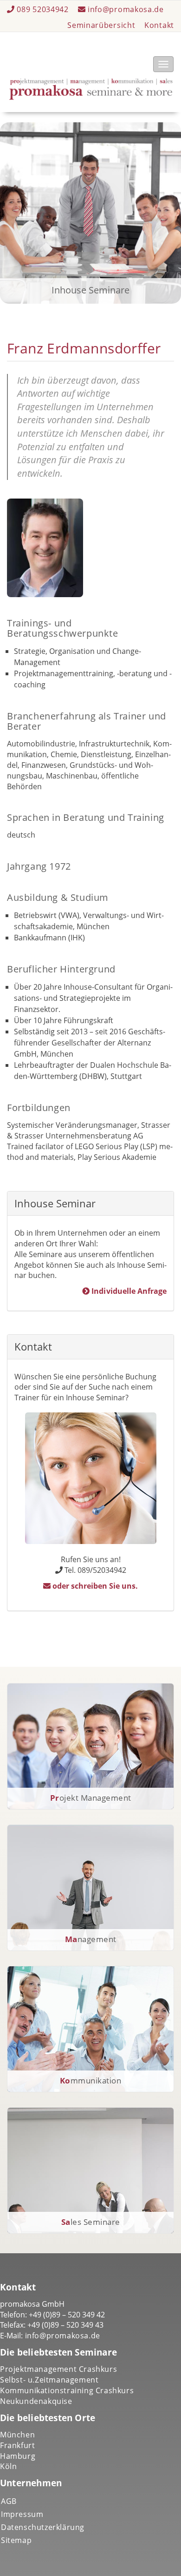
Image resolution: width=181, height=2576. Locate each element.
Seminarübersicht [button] (101, 25)
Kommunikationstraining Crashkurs (67, 2390)
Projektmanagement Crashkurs (58, 2369)
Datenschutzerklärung (43, 2527)
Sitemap (16, 2540)
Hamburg (18, 2456)
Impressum (22, 2514)
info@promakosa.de (125, 9)
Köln (8, 2466)
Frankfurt (17, 2445)
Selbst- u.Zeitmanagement (49, 2380)
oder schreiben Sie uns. (94, 1586)
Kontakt (159, 25)
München (17, 2435)
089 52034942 (43, 9)
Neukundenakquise (36, 2401)
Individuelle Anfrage (128, 1291)
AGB (9, 2501)
